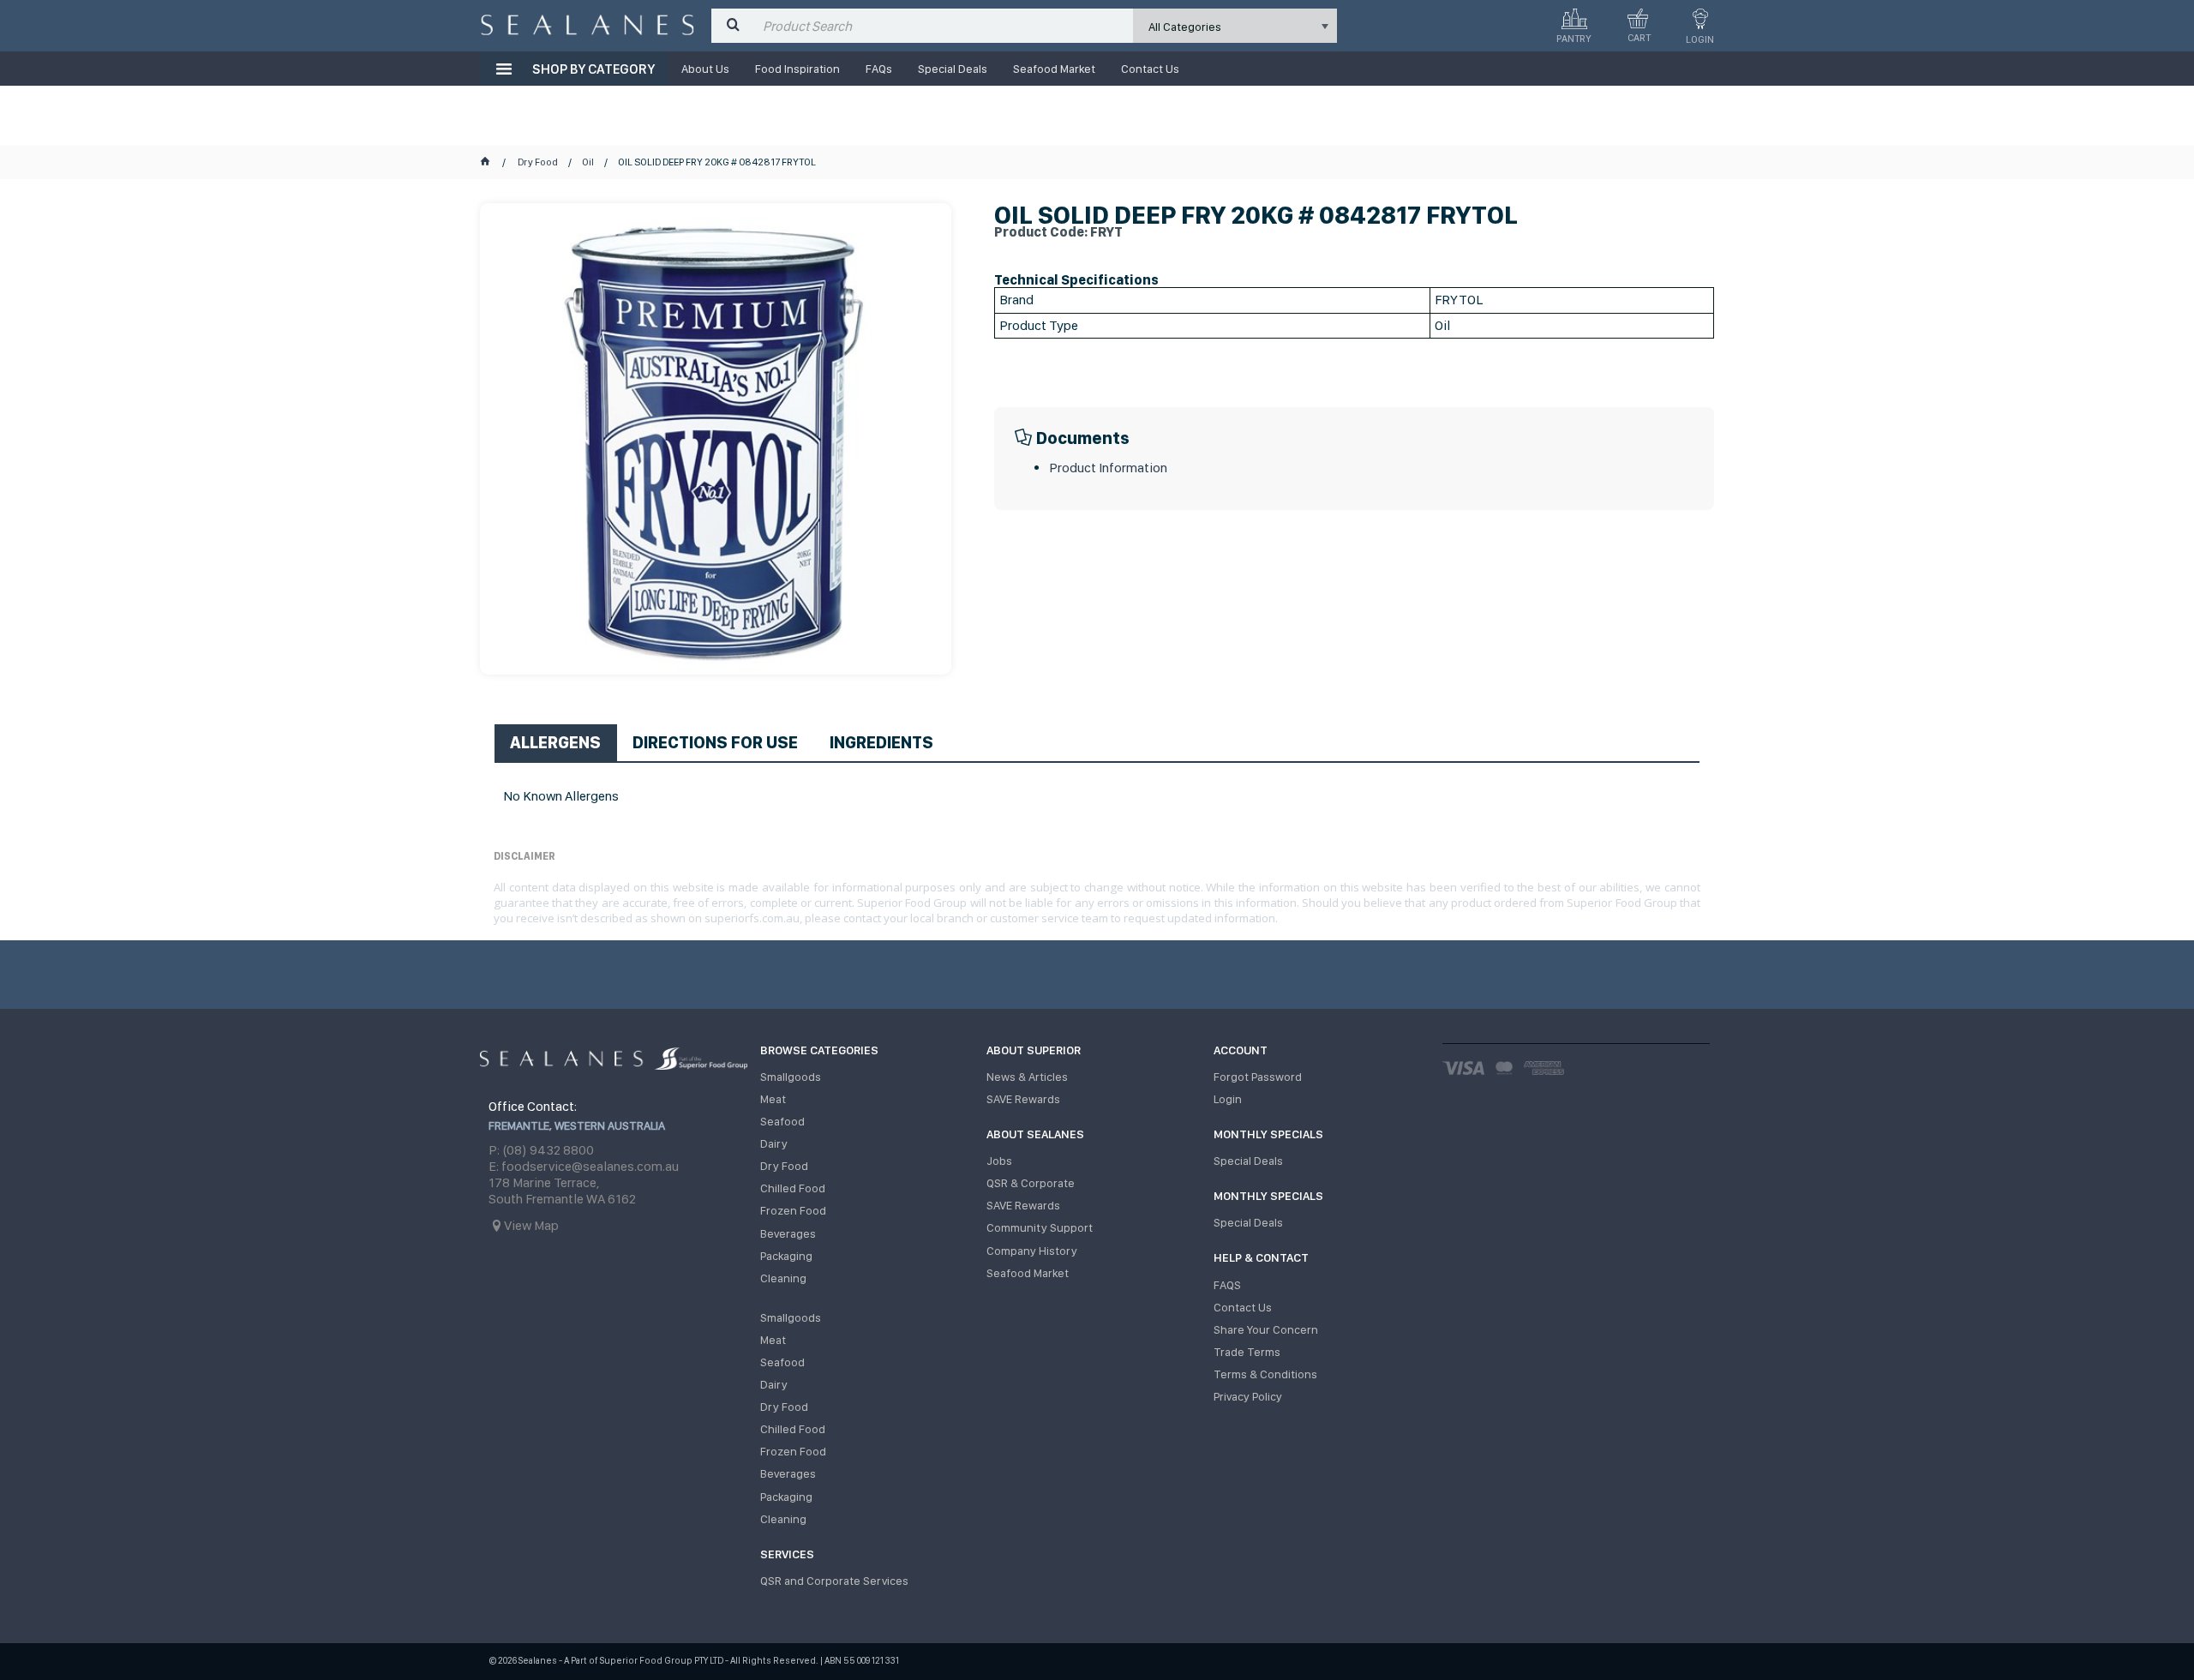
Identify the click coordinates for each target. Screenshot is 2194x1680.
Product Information (1108, 468)
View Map (531, 1225)
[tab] (556, 742)
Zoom (734, 412)
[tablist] (1097, 768)
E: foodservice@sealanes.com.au (584, 1166)
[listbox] (1235, 26)
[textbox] (944, 26)
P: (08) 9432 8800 (541, 1150)
